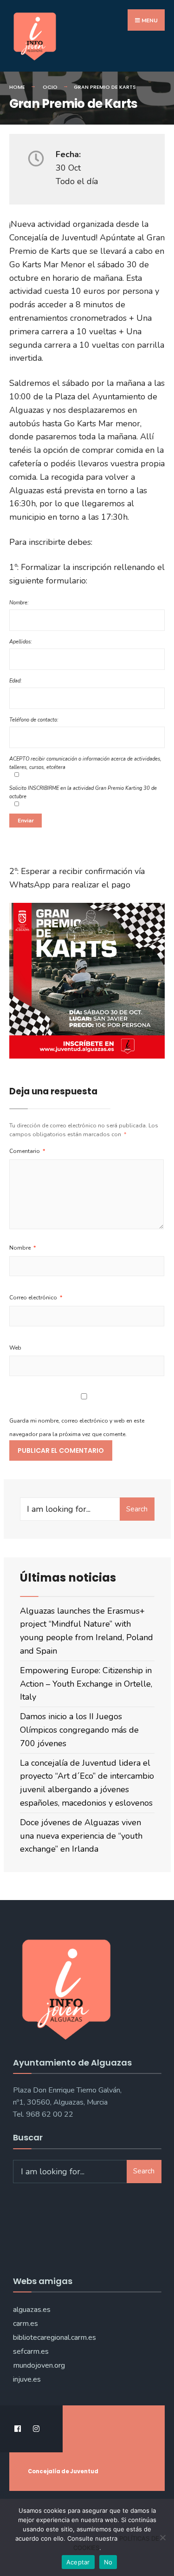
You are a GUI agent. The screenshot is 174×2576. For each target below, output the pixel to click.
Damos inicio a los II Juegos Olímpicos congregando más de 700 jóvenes (79, 1730)
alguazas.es (32, 2310)
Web (15, 1348)
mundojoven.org (39, 2365)
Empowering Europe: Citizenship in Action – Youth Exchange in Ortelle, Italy (86, 1684)
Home (17, 87)
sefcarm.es (31, 2351)
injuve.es (27, 2379)
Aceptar (78, 2562)
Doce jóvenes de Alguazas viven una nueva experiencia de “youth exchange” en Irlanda (81, 1836)
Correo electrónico (36, 1298)
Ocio (50, 87)
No (108, 2562)
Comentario (27, 1151)
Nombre (23, 1248)
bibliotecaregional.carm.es (55, 2338)
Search (137, 1509)
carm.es (26, 2324)
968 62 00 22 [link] (50, 2114)
